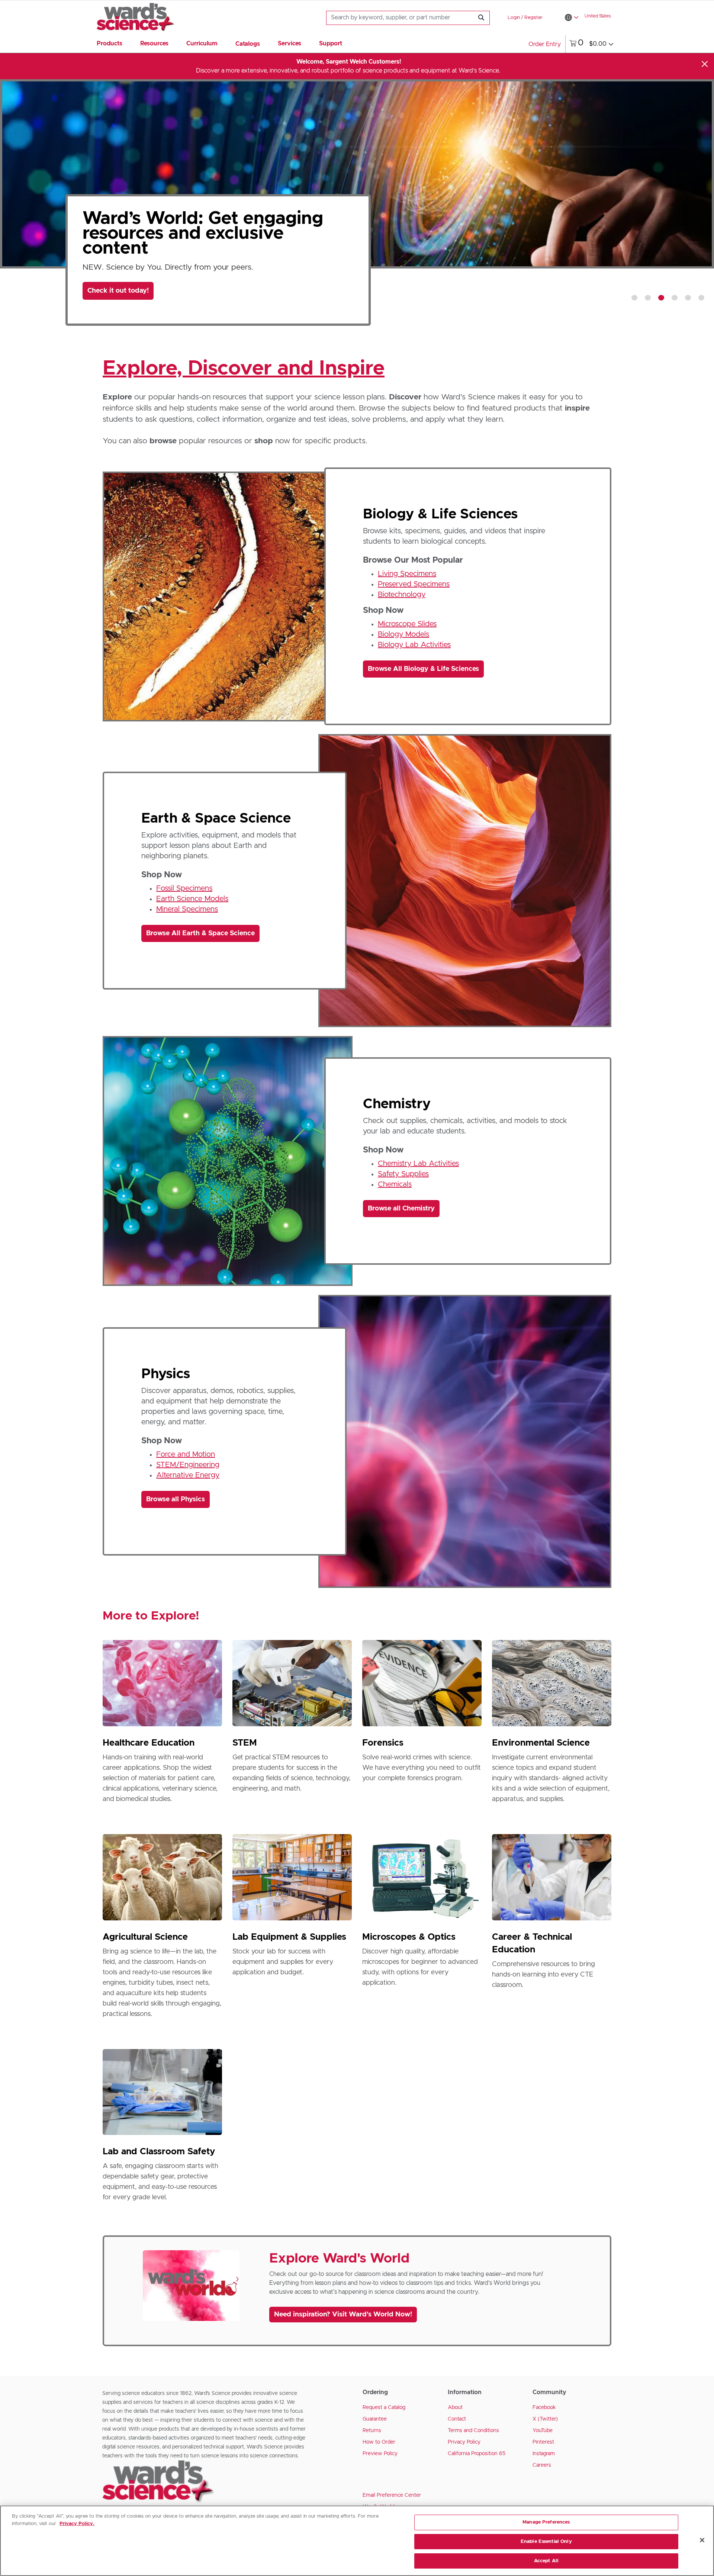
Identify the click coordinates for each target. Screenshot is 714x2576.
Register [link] (533, 18)
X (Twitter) (545, 2419)
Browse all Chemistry (401, 1209)
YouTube (543, 2431)
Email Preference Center (392, 2495)
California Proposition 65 (477, 2454)
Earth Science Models (192, 899)
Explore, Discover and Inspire (244, 369)
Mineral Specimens (187, 909)
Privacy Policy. (77, 2524)
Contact (457, 2419)
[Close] (705, 64)
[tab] (634, 298)
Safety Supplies (403, 1174)
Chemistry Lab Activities (418, 1164)
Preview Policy (380, 2454)
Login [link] (514, 18)
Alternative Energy (188, 1475)
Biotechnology (402, 595)
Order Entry (545, 44)
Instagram (544, 2454)
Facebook (544, 2408)
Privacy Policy (464, 2442)
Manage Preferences (546, 2522)
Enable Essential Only (546, 2542)
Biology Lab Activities (414, 645)
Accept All (546, 2561)
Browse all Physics (176, 1499)
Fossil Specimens (184, 888)
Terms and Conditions (473, 2431)
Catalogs (248, 44)
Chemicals (395, 1184)
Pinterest (543, 2442)
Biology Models (403, 634)
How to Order (379, 2442)
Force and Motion (186, 1454)
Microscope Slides (407, 624)
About (455, 2408)
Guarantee (375, 2419)
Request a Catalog (384, 2408)
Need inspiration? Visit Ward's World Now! (343, 2315)
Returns (372, 2431)
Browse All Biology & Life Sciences (423, 669)
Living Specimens (407, 574)
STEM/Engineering (188, 1465)
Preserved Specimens (414, 584)
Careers (542, 2465)
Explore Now (114, 303)
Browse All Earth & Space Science (200, 933)
